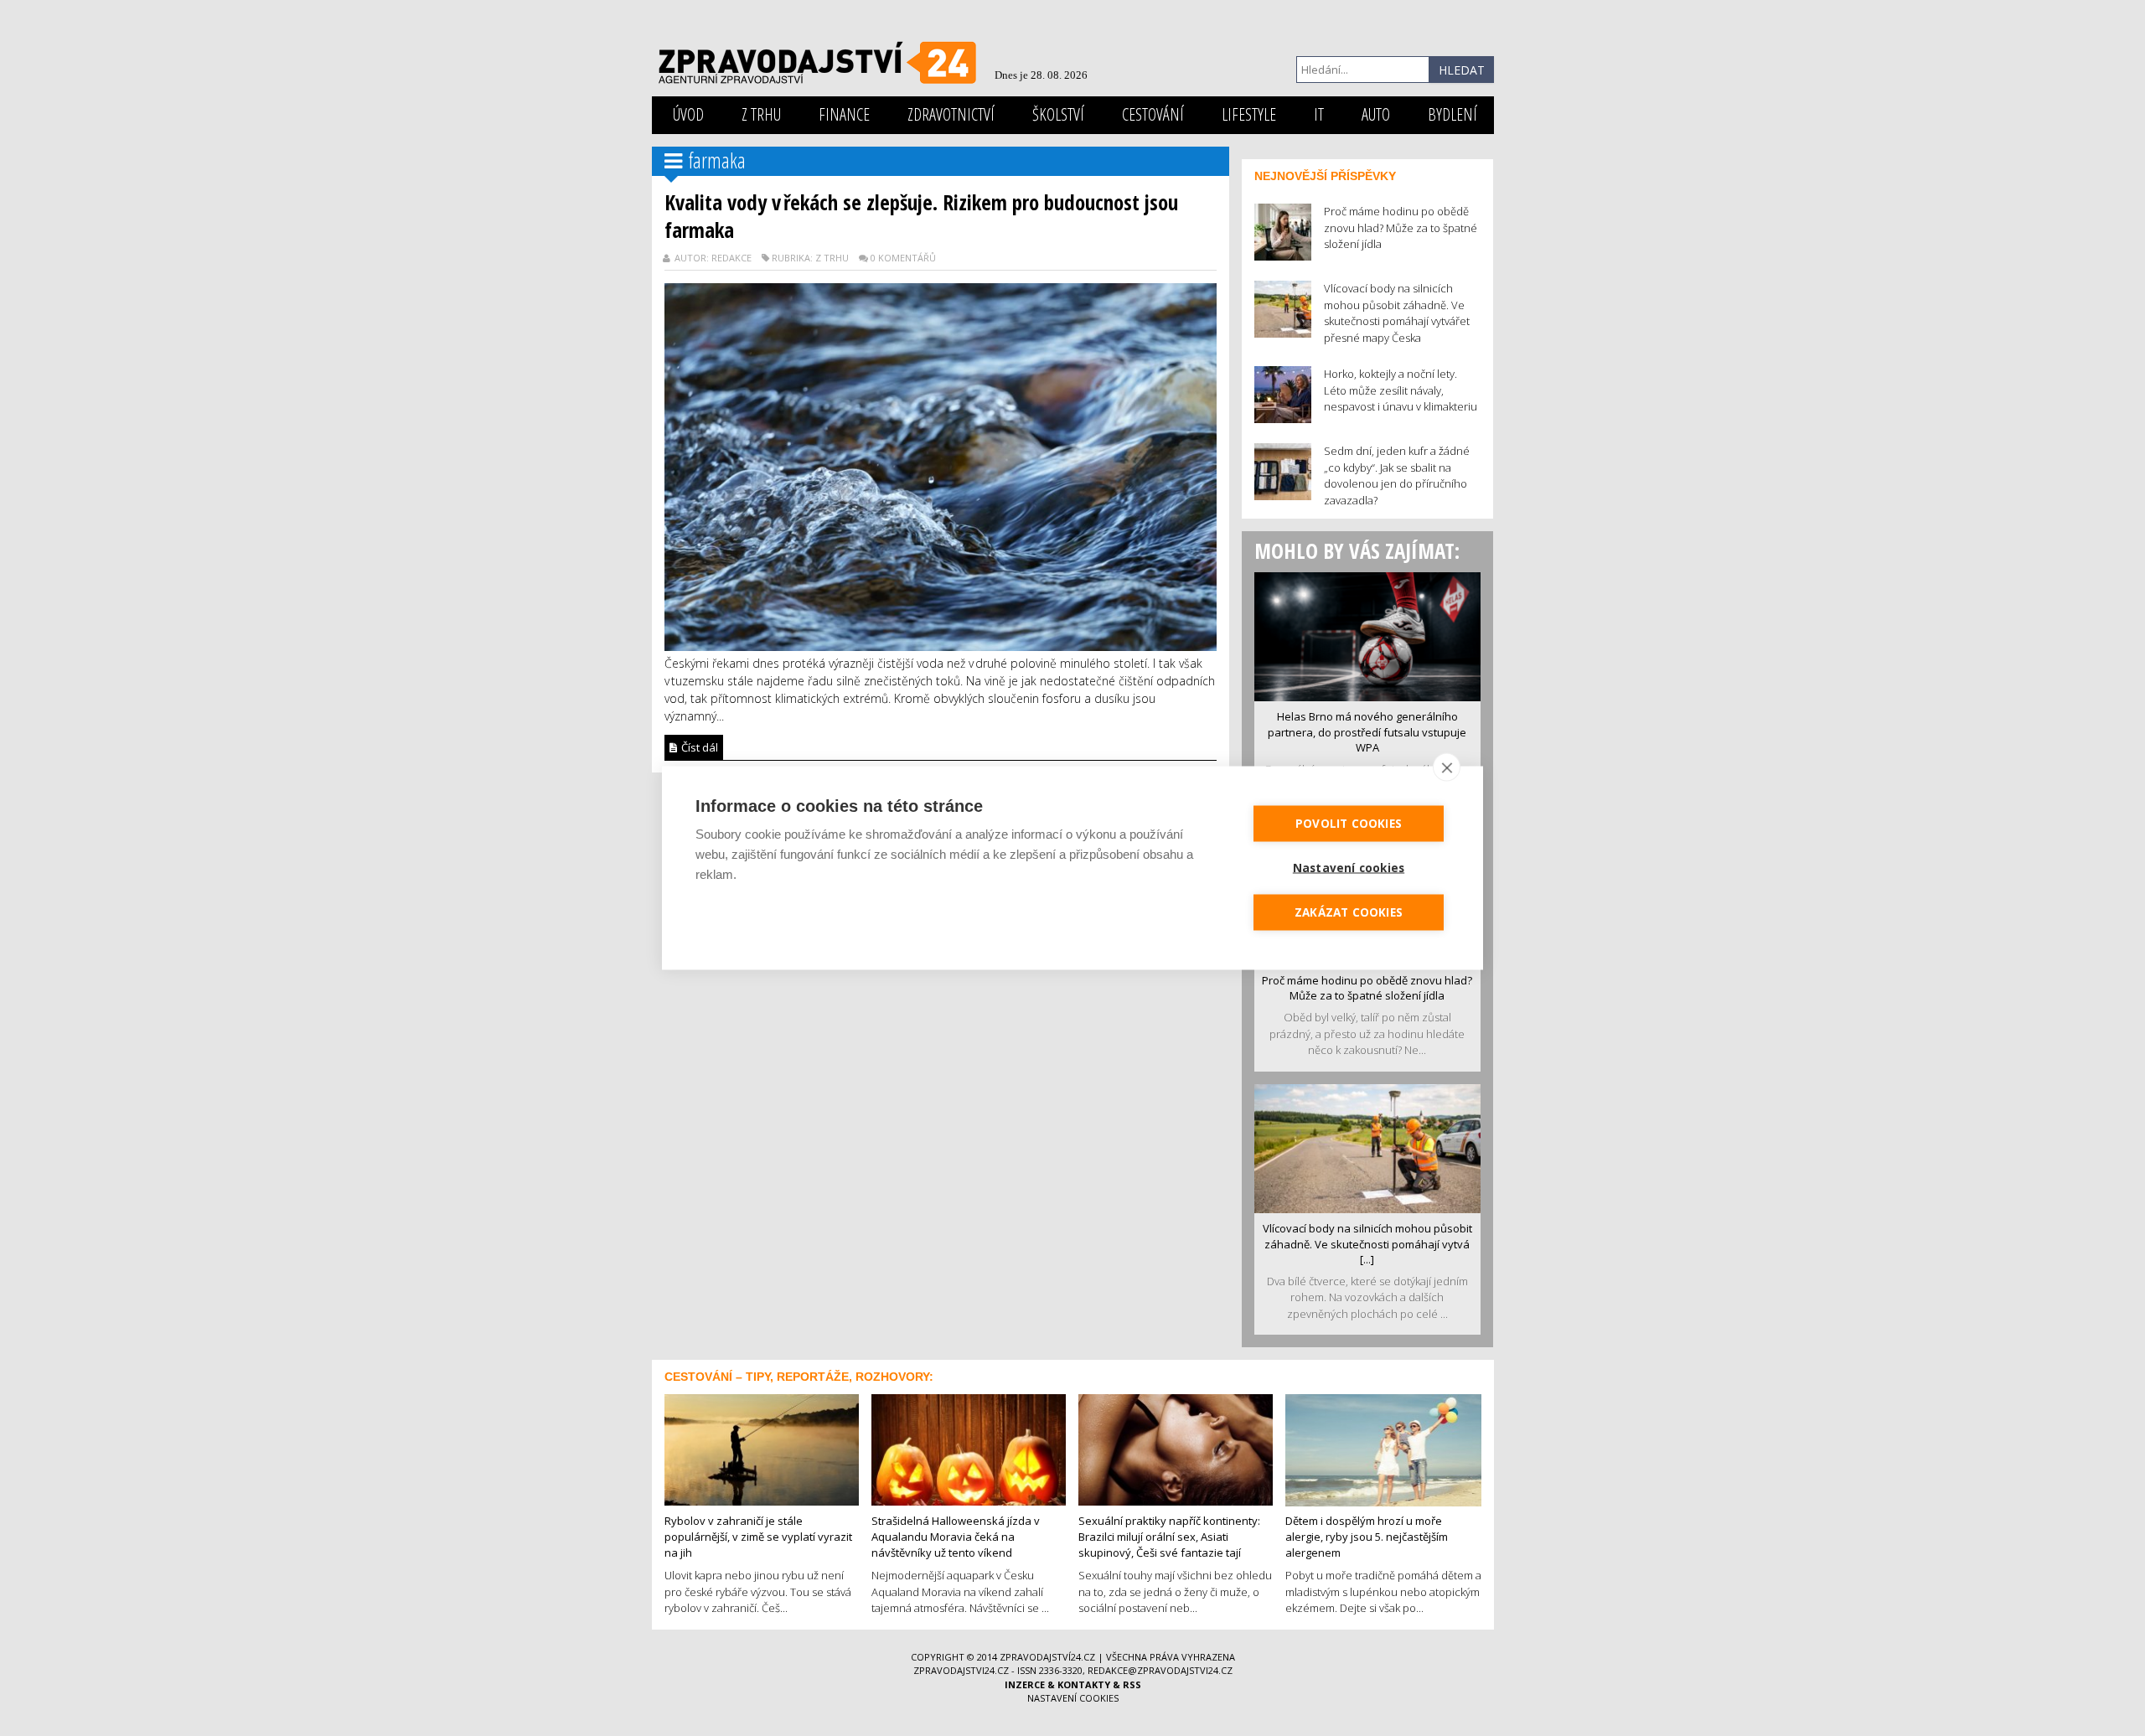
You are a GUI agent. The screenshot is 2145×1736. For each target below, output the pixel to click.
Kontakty (1084, 1684)
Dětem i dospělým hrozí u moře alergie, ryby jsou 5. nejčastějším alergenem (1367, 1536)
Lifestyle (1249, 114)
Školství (1058, 114)
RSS (1132, 1684)
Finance (844, 114)
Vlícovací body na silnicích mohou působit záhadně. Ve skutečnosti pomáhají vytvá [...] (1367, 1244)
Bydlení (1452, 114)
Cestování (1153, 114)
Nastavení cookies (1073, 1698)
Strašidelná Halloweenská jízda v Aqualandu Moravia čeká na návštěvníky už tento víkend (956, 1536)
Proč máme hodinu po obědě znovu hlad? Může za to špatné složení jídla (1367, 988)
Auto (1376, 114)
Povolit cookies (1349, 824)
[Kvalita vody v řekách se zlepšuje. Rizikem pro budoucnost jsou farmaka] (941, 465)
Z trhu (761, 114)
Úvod (688, 114)
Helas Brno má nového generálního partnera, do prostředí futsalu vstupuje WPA (1367, 732)
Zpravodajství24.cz (1047, 1657)
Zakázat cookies (1349, 912)
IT (1319, 114)
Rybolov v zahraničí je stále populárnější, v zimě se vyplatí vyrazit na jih (758, 1536)
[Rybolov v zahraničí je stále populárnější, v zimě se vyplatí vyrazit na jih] (762, 1449)
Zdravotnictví (951, 114)
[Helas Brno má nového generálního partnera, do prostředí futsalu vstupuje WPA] (1367, 635)
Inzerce (1025, 1684)
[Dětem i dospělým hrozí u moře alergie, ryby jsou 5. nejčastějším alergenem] (1383, 1449)
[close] (1447, 767)
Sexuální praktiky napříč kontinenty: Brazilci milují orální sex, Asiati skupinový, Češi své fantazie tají (1169, 1536)
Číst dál (698, 747)
